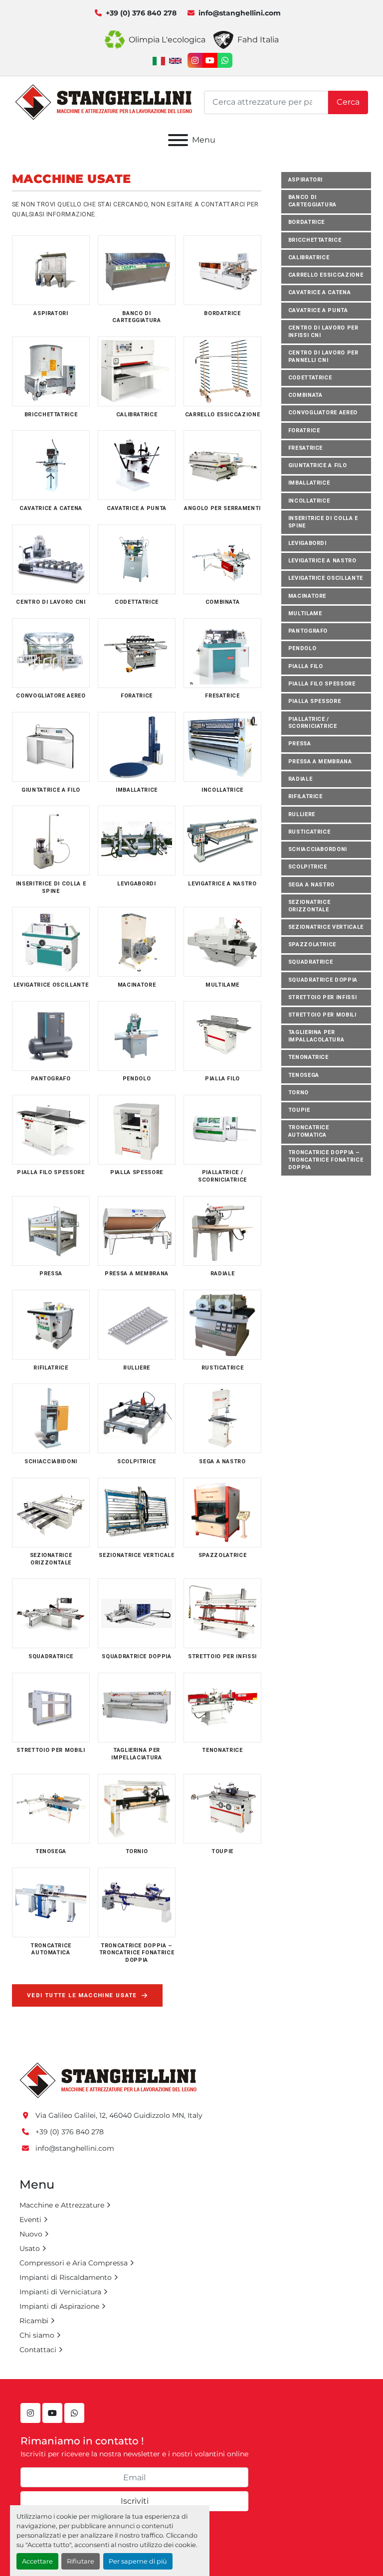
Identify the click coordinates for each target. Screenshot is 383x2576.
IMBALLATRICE (309, 483)
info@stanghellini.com (240, 13)
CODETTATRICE (310, 378)
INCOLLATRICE (309, 501)
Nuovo (31, 2234)
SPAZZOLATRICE (312, 945)
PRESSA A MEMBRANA (320, 762)
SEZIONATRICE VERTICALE (326, 927)
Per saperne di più (138, 2561)
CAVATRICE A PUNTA (318, 310)
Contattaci (38, 2350)
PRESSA (300, 744)
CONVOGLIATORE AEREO (323, 413)
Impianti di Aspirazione (59, 2306)
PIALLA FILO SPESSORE (322, 684)
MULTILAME (305, 613)
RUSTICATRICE (309, 832)
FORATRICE (304, 430)
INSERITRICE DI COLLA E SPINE (323, 522)
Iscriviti (135, 2501)
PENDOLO (302, 648)
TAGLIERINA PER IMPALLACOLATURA (316, 1036)
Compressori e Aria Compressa (74, 2263)
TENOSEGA (304, 1075)
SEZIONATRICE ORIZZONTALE (309, 906)
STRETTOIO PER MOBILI (322, 1015)
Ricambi (34, 2321)
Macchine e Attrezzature (62, 2205)
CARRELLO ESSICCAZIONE (326, 275)
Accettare (37, 2561)
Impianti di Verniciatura (60, 2292)
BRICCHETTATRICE (315, 240)
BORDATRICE (307, 222)
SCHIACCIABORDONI (318, 849)
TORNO (298, 1093)
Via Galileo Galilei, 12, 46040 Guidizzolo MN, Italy (119, 2115)
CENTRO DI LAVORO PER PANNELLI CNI (323, 356)
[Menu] (178, 140)
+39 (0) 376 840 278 (141, 13)
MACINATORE (307, 596)
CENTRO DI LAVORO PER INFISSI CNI (323, 332)
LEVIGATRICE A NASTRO (322, 561)
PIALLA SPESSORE (315, 701)
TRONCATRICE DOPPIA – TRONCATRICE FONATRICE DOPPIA (326, 1160)
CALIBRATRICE (309, 258)
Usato (30, 2248)
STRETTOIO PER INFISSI (323, 997)
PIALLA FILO (306, 666)
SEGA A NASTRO (312, 885)
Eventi (30, 2220)
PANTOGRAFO (308, 631)
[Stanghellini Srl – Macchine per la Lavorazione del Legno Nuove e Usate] (108, 2080)
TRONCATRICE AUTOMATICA (309, 1131)
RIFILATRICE (305, 796)
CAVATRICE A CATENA (320, 292)
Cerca (348, 102)
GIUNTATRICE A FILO (318, 465)
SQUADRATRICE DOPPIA (323, 980)
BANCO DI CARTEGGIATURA (313, 201)
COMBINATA (305, 395)
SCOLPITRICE (308, 867)
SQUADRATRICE (311, 962)
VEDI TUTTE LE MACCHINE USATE (82, 1995)
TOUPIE (299, 1110)
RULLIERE (302, 814)
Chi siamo (37, 2335)
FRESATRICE (306, 448)
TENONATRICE (308, 1057)
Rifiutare (81, 2561)
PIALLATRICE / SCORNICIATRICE (313, 723)
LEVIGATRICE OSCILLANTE (326, 578)
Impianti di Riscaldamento (66, 2277)
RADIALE (300, 779)
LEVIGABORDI (307, 543)
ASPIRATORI (306, 180)
